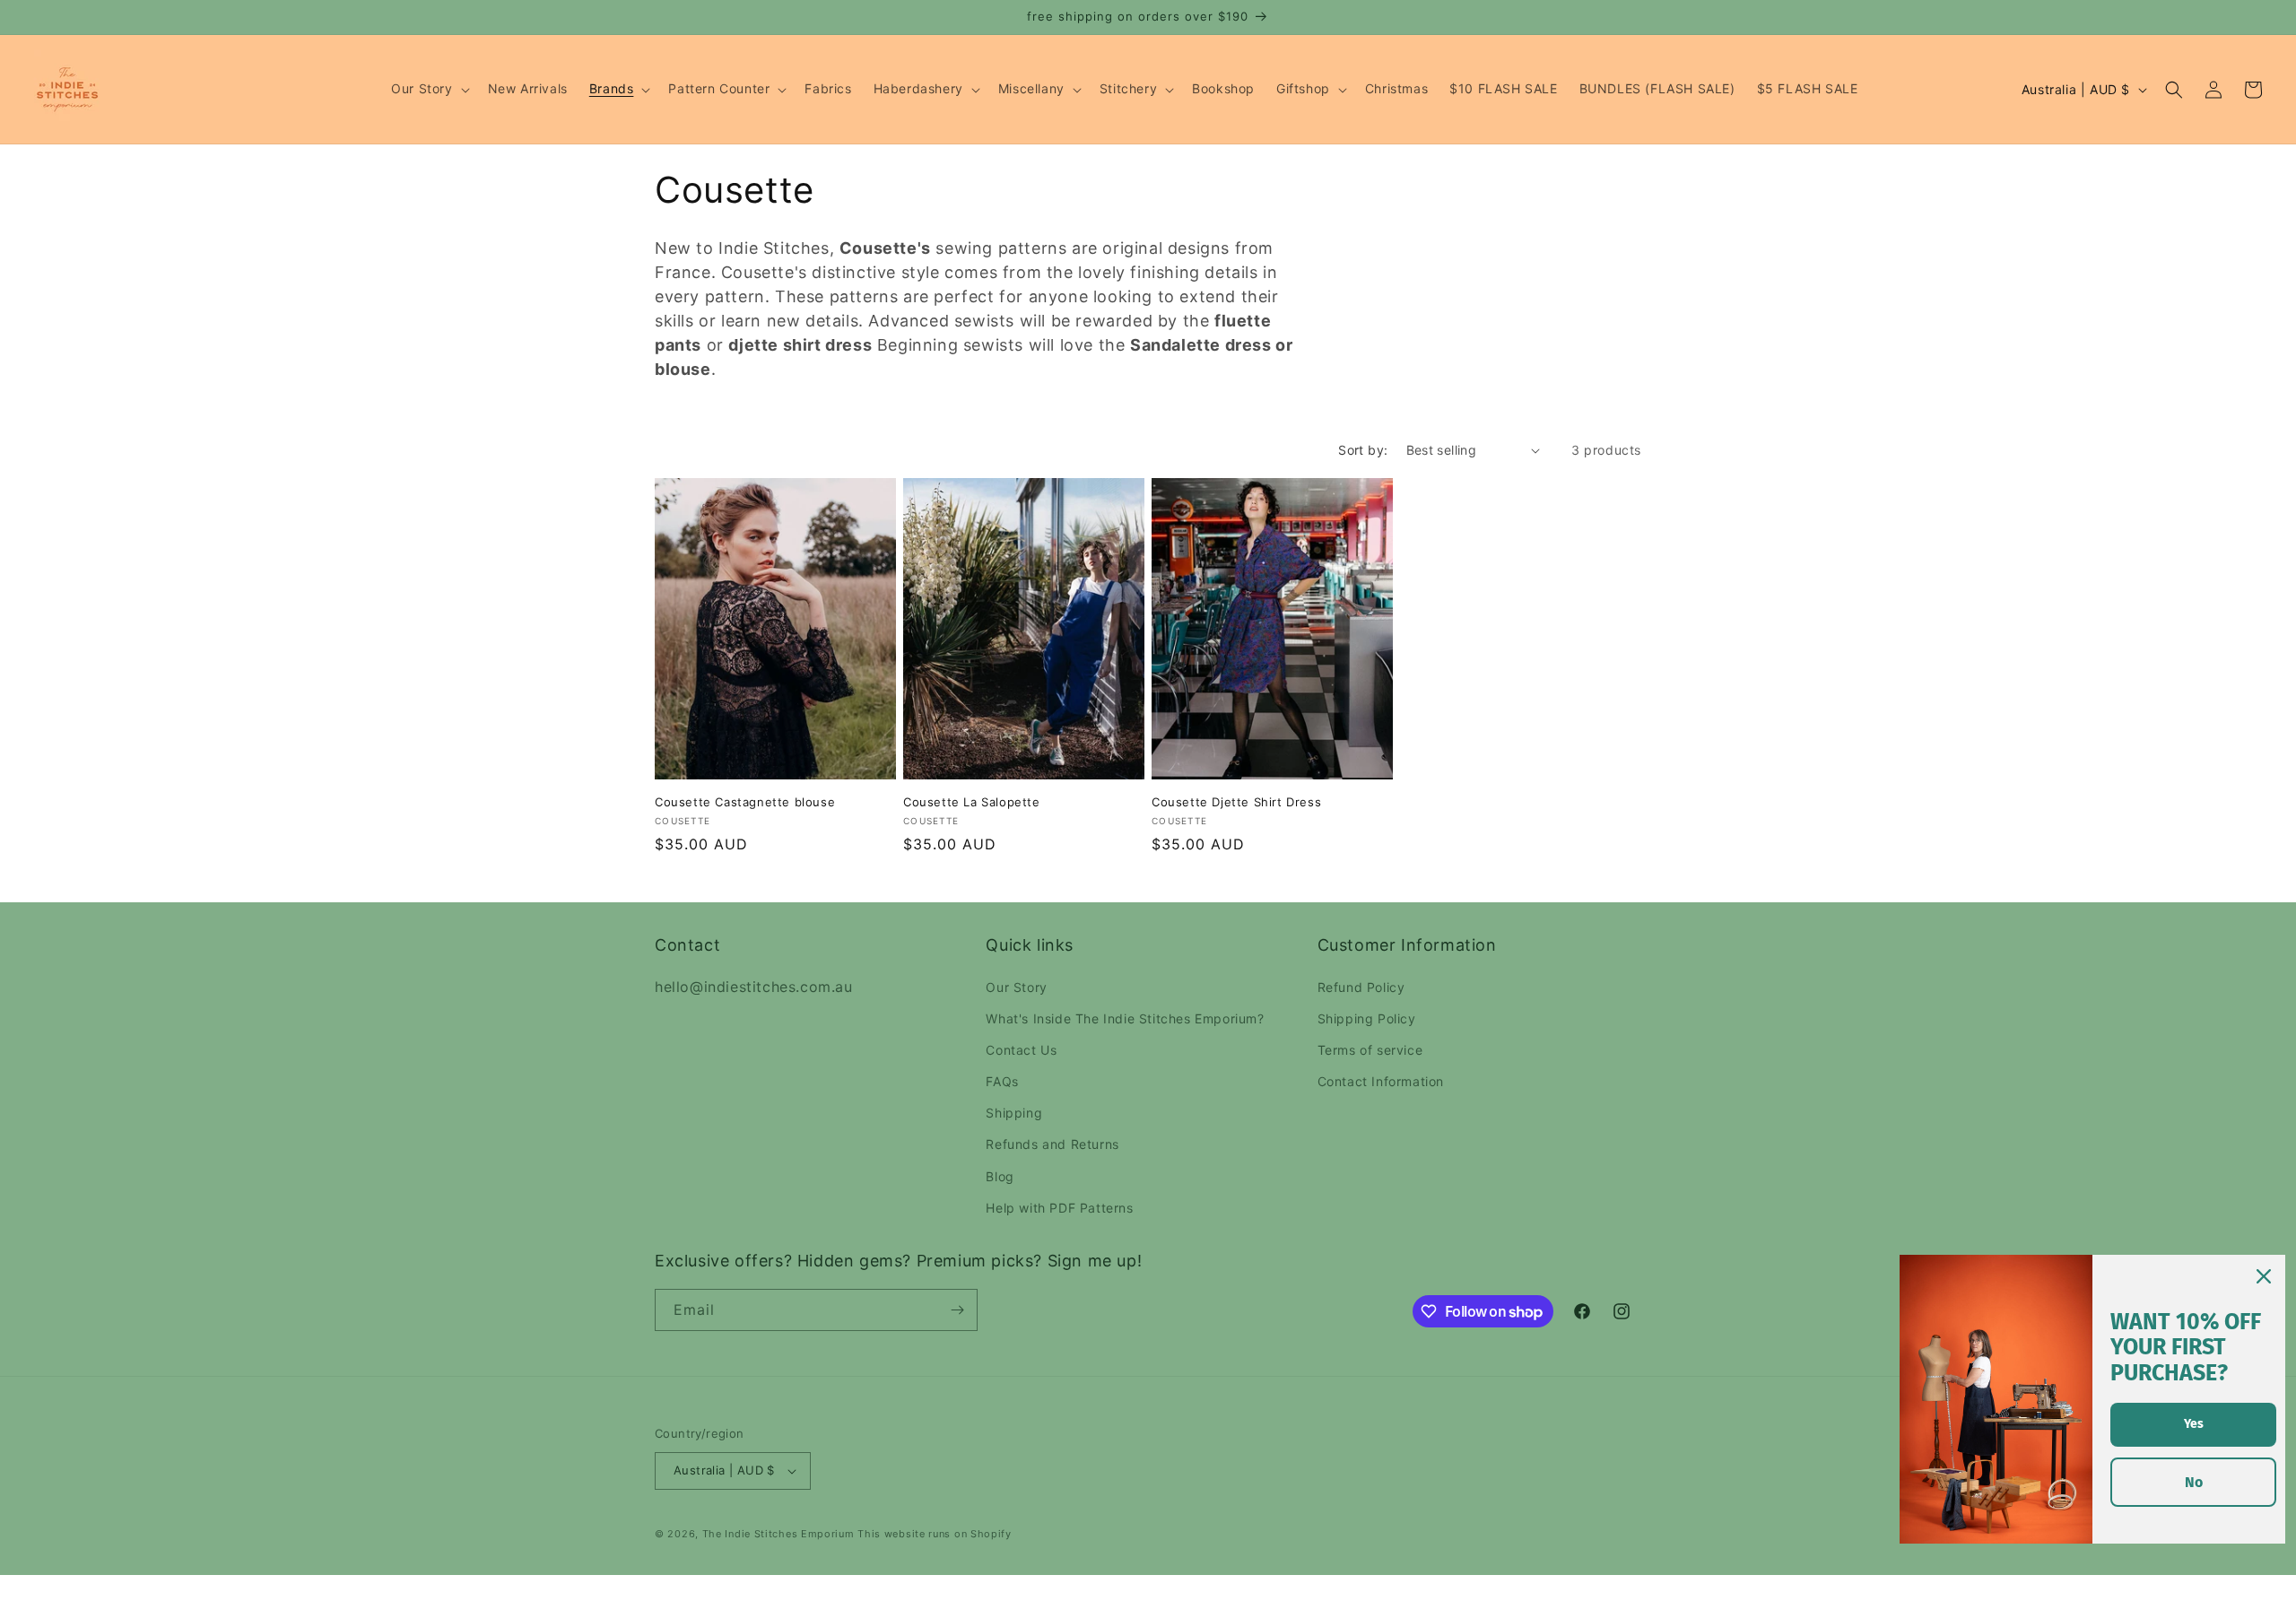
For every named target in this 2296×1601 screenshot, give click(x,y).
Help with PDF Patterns (1059, 1208)
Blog (1000, 1176)
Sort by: (1363, 450)
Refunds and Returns (1052, 1144)
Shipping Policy (1367, 1018)
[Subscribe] (957, 1310)
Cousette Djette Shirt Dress (1236, 802)
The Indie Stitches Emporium (778, 1534)
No (2194, 1482)
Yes (2194, 1424)
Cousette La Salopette (972, 802)
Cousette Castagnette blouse (745, 802)
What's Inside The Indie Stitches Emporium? (1125, 1018)
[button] (428, 89)
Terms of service (1370, 1050)
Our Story (1016, 987)
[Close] (2264, 1276)
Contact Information (1381, 1081)
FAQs (1002, 1081)
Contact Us (1021, 1050)
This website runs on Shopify (935, 1534)
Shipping (1014, 1113)
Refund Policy (1361, 987)
